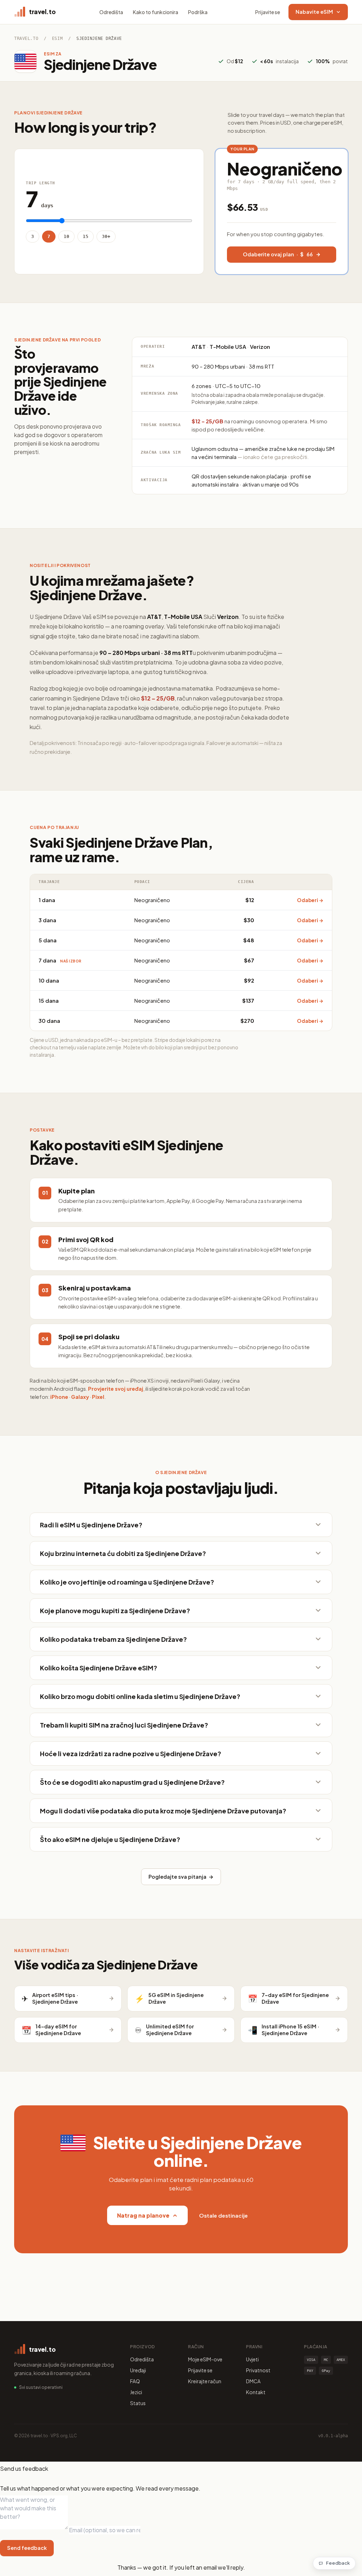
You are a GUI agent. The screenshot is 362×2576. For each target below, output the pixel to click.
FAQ (135, 2381)
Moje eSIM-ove (205, 2359)
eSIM (57, 38)
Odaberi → (310, 900)
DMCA (253, 2381)
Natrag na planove (143, 2215)
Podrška (198, 12)
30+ (106, 236)
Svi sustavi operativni (41, 2387)
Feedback (338, 2563)
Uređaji (138, 2370)
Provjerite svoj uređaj (116, 1389)
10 (66, 236)
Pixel (98, 1397)
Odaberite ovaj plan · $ (278, 254)
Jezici (136, 2392)
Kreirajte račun (205, 2381)
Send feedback (27, 2548)
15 (86, 236)
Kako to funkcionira (156, 12)
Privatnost (258, 2370)
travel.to (26, 38)
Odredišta (111, 12)
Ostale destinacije (223, 2215)
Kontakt (256, 2392)
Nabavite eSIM (314, 12)
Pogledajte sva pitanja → (181, 1877)
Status (138, 2403)
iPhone (59, 1397)
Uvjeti (252, 2359)
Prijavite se (268, 12)
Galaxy (80, 1397)
